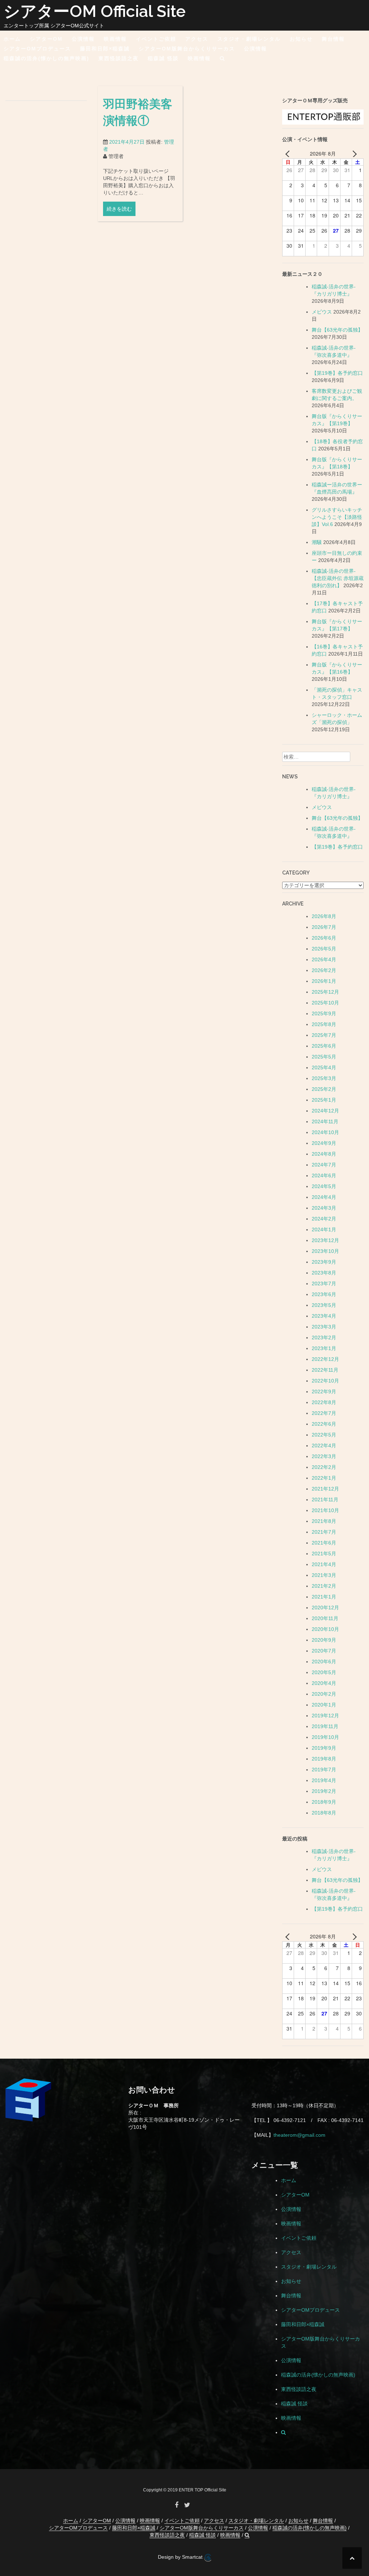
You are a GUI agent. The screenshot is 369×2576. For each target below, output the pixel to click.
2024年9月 (324, 1143)
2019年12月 (325, 1716)
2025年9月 (324, 1013)
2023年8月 (324, 1273)
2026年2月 (324, 970)
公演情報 (83, 39)
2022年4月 (324, 1446)
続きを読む (119, 209)
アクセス (197, 39)
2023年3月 (324, 1327)
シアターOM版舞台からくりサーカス (187, 49)
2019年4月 (324, 1780)
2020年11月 (325, 1618)
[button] (223, 60)
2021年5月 (324, 1554)
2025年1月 (324, 1100)
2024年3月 (324, 1208)
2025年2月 (324, 1089)
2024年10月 (325, 1132)
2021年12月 (325, 1489)
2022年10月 (325, 1381)
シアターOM (46, 39)
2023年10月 (325, 1251)
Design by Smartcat (181, 2557)
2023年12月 (325, 1240)
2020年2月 (324, 1694)
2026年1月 (324, 981)
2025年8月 (324, 1024)
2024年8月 (324, 1154)
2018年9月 (324, 1802)
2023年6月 (324, 1294)
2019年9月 (324, 1748)
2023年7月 (324, 1283)
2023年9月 (324, 1262)
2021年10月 (325, 1510)
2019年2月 (324, 1791)
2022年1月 (324, 1478)
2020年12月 (325, 1608)
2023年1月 (324, 1348)
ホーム (12, 39)
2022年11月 (325, 1370)
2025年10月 (325, 1003)
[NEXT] (353, 153)
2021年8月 (324, 1521)
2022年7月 (324, 1413)
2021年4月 (324, 1564)
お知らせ (301, 39)
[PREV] (289, 153)
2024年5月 (324, 1186)
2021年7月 (324, 1532)
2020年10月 (325, 1629)
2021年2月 (324, 1586)
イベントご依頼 (156, 39)
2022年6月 (324, 1424)
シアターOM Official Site (95, 11)
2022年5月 (324, 1435)
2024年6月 (324, 1175)
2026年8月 (324, 916)
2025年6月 (324, 1046)
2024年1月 (324, 1229)
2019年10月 (325, 1737)
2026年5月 (324, 949)
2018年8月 (324, 1813)
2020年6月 (324, 1662)
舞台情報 (333, 39)
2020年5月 (324, 1672)
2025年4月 (324, 1067)
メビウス (322, 312)
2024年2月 (324, 1219)
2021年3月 (324, 1575)
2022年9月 (324, 1392)
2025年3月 (324, 1078)
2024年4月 (324, 1197)
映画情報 (115, 39)
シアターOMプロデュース (37, 49)
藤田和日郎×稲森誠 (105, 49)
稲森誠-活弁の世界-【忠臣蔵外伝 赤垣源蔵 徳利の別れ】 (338, 578)
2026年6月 (324, 938)
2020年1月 (324, 1705)
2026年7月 (324, 927)
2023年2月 (324, 1338)
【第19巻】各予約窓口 (337, 373)
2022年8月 (324, 1402)
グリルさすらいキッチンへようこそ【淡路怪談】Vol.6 (337, 517)
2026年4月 (324, 959)
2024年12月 (325, 1111)
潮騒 (317, 542)
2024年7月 (324, 1165)
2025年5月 (324, 1057)
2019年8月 (324, 1759)
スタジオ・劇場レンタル (249, 39)
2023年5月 (324, 1305)
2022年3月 (324, 1456)
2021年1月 (324, 1597)
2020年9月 (324, 1640)
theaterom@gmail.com (299, 2135)
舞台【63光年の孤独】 (337, 330)
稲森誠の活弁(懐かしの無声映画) (46, 58)
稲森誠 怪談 (163, 58)
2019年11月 (325, 1726)
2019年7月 (324, 1770)
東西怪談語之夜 (119, 58)
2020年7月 (324, 1651)
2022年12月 (325, 1359)
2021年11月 (325, 1500)
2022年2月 (324, 1467)
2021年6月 (324, 1543)
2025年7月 (324, 1035)
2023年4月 (324, 1316)
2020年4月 (324, 1683)
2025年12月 (325, 992)
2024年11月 (325, 1121)
